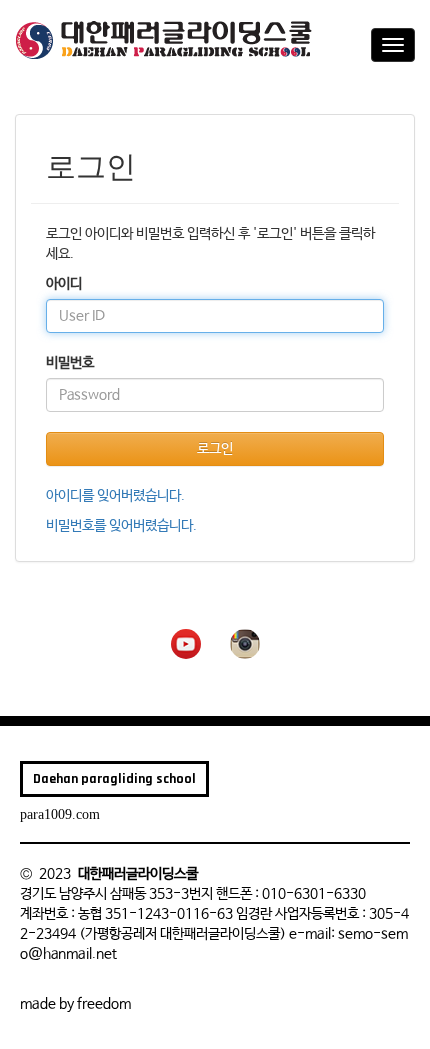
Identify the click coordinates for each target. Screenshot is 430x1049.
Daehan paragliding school (114, 779)
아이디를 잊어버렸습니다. (115, 496)
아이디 (64, 284)
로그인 (215, 449)
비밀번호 (70, 363)
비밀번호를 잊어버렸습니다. (121, 526)
